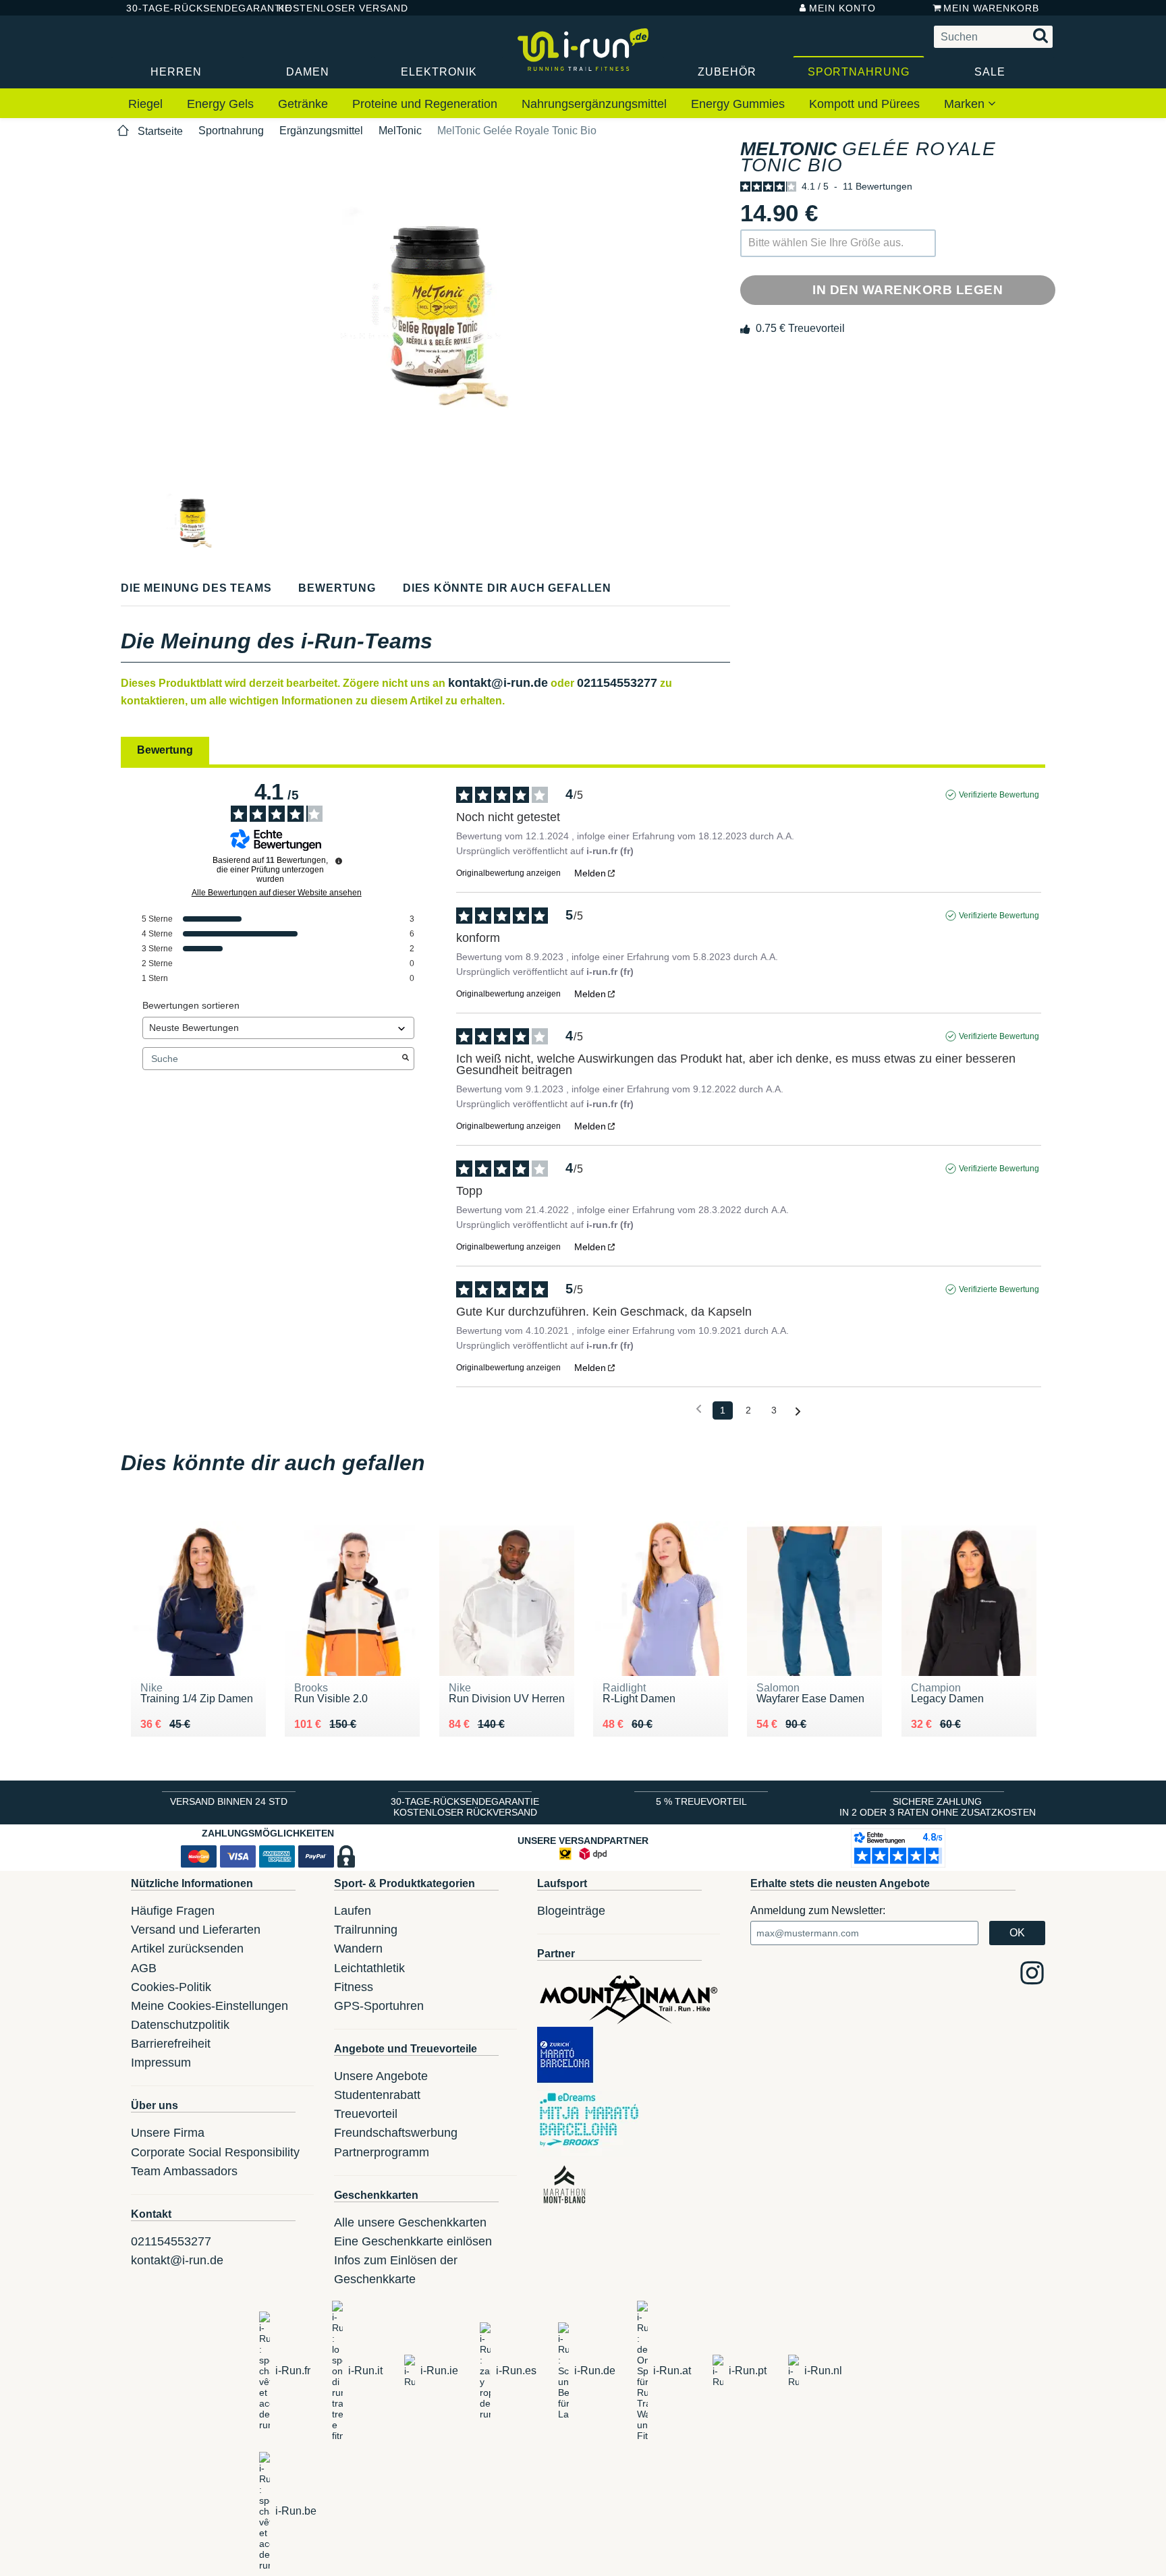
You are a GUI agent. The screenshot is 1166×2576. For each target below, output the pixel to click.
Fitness (354, 1987)
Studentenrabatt (377, 2095)
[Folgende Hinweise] (798, 1411)
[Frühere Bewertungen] (699, 1409)
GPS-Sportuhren (379, 2006)
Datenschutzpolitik (180, 2025)
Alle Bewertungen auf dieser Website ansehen (277, 893)
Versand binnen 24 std (229, 1801)
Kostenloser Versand (333, 8)
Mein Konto (842, 8)
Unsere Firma (168, 2133)
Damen (308, 72)
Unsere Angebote (381, 2076)
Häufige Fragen (173, 1911)
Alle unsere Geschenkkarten (410, 2222)
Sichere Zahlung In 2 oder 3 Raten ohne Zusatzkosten (938, 1807)
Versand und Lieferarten (196, 1930)
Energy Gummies (738, 104)
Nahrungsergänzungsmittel (594, 104)
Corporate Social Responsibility (215, 2152)
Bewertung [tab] (165, 750)
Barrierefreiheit (171, 2044)
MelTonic (400, 131)
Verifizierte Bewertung (999, 795)
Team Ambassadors (184, 2171)
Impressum (161, 2063)
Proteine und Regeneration (425, 104)
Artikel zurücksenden (187, 1949)
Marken (966, 104)
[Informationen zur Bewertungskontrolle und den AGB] (339, 861)
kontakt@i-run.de (498, 683)
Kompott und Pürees (864, 104)
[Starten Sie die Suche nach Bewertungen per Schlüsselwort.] (406, 1059)
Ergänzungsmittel (321, 131)
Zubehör (727, 72)
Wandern (358, 1949)
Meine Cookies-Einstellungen (210, 2006)
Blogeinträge (571, 1911)
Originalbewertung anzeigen (508, 873)
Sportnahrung (859, 72)
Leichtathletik (369, 1968)
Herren (176, 72)
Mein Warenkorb (991, 8)
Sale (990, 72)
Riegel (145, 104)
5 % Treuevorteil (701, 1801)
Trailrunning (366, 1930)
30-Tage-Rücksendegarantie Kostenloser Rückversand (465, 1807)
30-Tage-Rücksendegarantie (191, 8)
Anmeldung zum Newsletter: (818, 1910)
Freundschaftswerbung (396, 2133)
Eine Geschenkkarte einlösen (413, 2241)
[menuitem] (145, 105)
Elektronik (439, 72)
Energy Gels (220, 104)
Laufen (353, 1911)
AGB (144, 1968)
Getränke (303, 104)
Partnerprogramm (382, 2152)
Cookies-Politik (171, 1987)
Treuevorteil (366, 2114)
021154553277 (617, 683)
